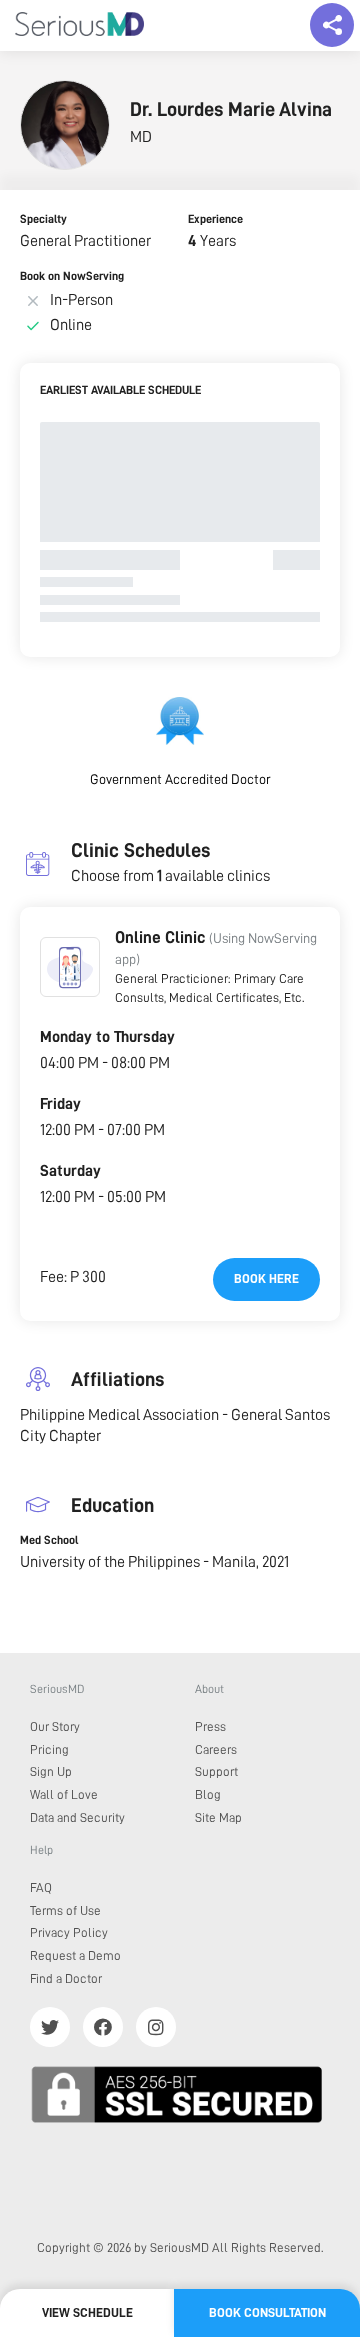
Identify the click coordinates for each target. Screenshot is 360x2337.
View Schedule (87, 2312)
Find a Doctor (66, 1978)
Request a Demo (75, 1955)
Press (210, 1726)
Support (216, 1771)
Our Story (55, 1726)
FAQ (41, 1887)
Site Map (218, 1817)
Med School (49, 1540)
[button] (70, 967)
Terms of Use (65, 1910)
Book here (266, 1278)
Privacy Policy (69, 1932)
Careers (216, 1749)
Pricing (49, 1749)
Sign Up (51, 1771)
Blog (208, 1794)
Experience (215, 219)
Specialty (43, 219)
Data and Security (77, 1817)
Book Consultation (267, 2312)
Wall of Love (64, 1794)
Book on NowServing (72, 276)
